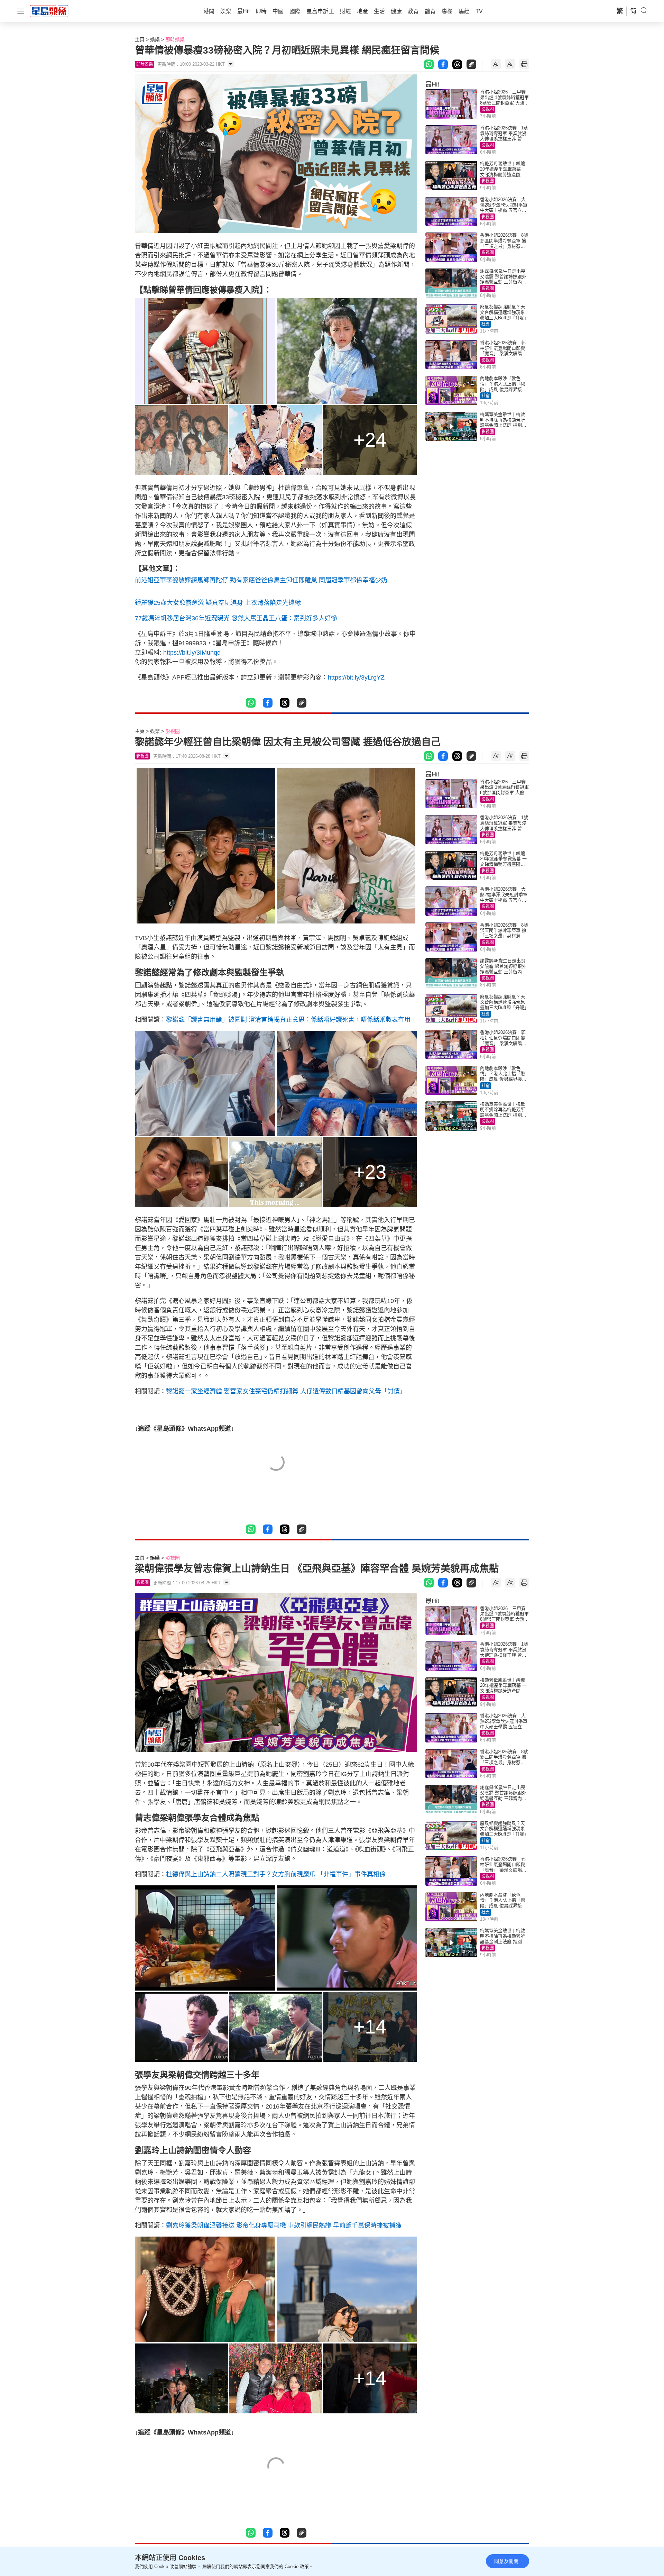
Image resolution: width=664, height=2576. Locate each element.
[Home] (49, 11)
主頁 (140, 39)
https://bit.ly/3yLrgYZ (356, 677)
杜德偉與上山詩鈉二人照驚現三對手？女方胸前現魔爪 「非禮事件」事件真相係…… (282, 1874)
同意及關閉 (506, 2561)
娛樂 (155, 39)
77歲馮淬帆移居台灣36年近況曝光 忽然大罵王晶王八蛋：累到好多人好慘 (236, 618)
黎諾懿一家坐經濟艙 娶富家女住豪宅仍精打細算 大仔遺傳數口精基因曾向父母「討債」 (286, 1391)
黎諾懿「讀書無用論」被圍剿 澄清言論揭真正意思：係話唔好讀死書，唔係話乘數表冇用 (288, 1020)
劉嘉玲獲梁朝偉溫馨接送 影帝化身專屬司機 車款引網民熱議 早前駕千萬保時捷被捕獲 (284, 2225)
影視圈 (488, 109)
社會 (486, 324)
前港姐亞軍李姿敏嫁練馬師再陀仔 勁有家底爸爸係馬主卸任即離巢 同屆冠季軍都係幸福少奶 (261, 580)
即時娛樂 (175, 39)
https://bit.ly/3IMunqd (192, 653)
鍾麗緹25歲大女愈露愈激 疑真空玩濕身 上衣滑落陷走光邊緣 (218, 603)
